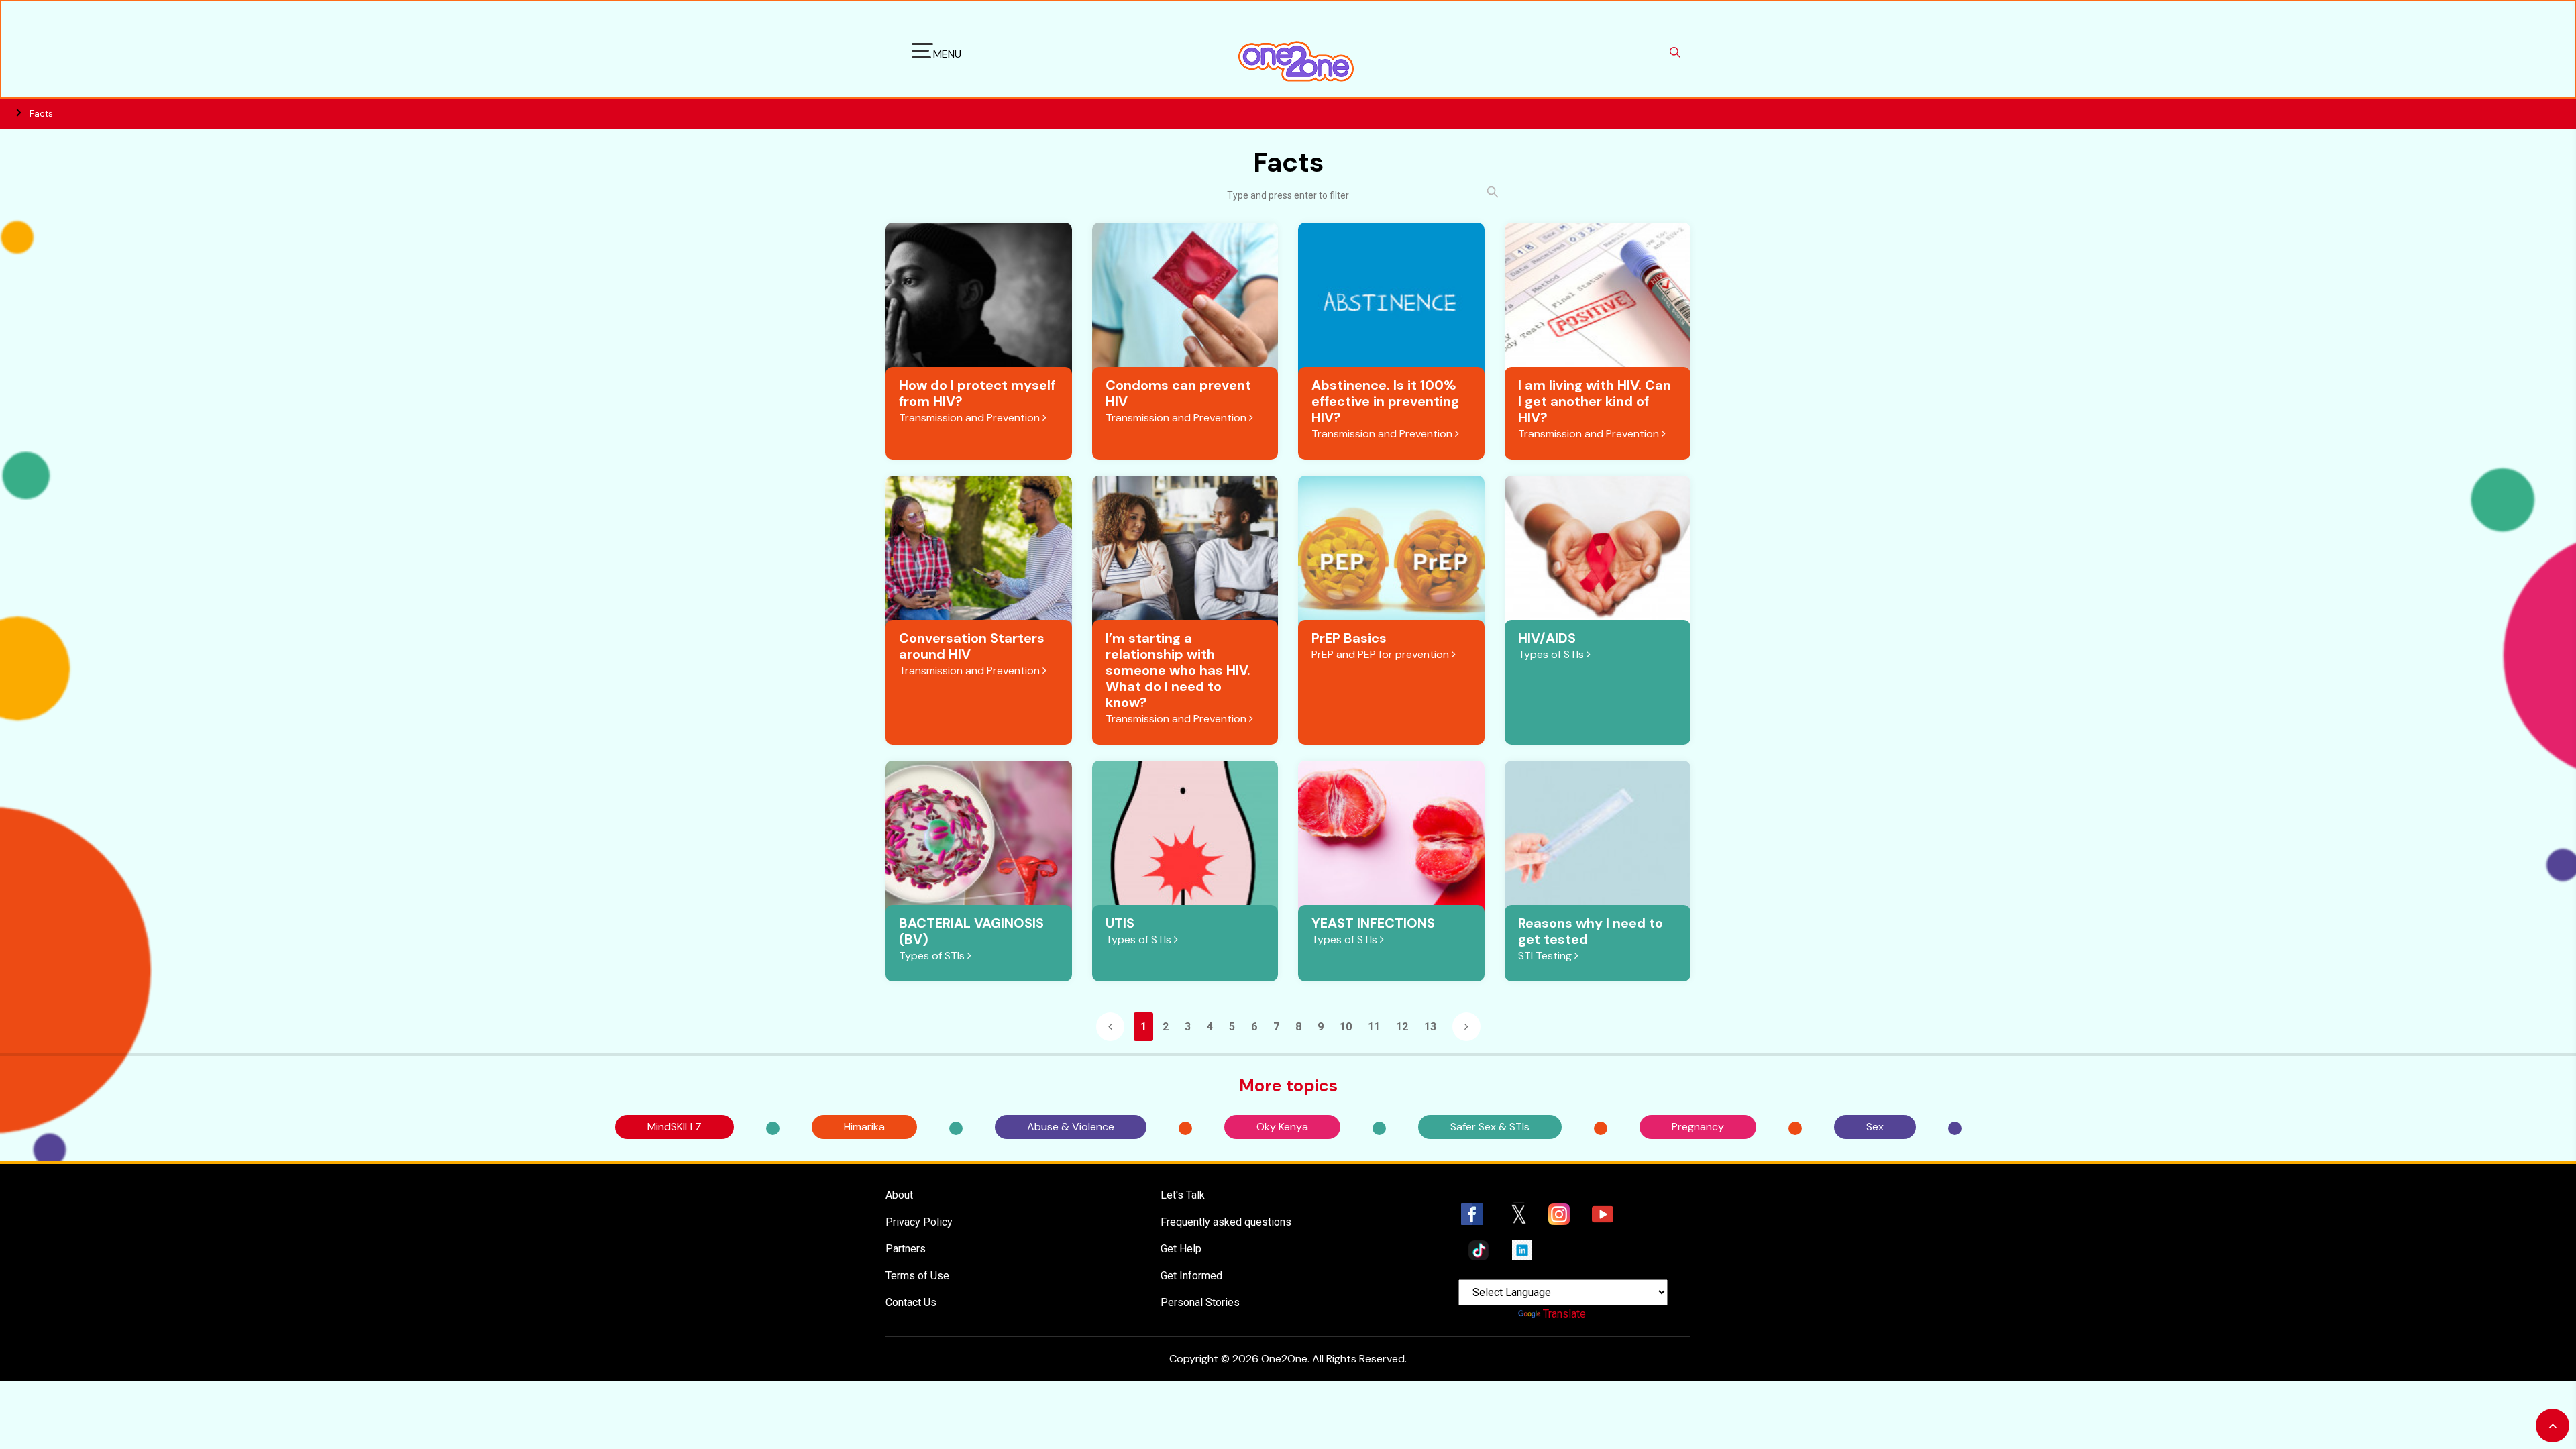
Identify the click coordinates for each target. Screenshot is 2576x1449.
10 (1346, 1027)
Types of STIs (1552, 654)
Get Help (1181, 1249)
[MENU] (922, 53)
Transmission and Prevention (971, 418)
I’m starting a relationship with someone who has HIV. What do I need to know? (1178, 670)
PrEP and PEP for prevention (1382, 654)
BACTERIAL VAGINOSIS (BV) (971, 931)
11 (1374, 1027)
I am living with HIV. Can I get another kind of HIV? (1595, 401)
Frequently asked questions (1226, 1222)
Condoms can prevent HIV (1178, 393)
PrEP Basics (1349, 638)
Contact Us (911, 1302)
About (899, 1195)
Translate (1564, 1314)
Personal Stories (1200, 1302)
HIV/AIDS (1547, 638)
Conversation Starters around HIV (972, 646)
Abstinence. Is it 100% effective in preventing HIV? (1385, 401)
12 (1402, 1027)
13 (1430, 1027)
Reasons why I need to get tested (1591, 931)
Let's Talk (1183, 1195)
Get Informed (1191, 1276)
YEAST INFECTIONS (1373, 923)
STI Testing (1546, 956)
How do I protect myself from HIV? (977, 393)
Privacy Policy (919, 1222)
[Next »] (1466, 1027)
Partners (906, 1249)
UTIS (1120, 923)
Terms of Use (917, 1276)
